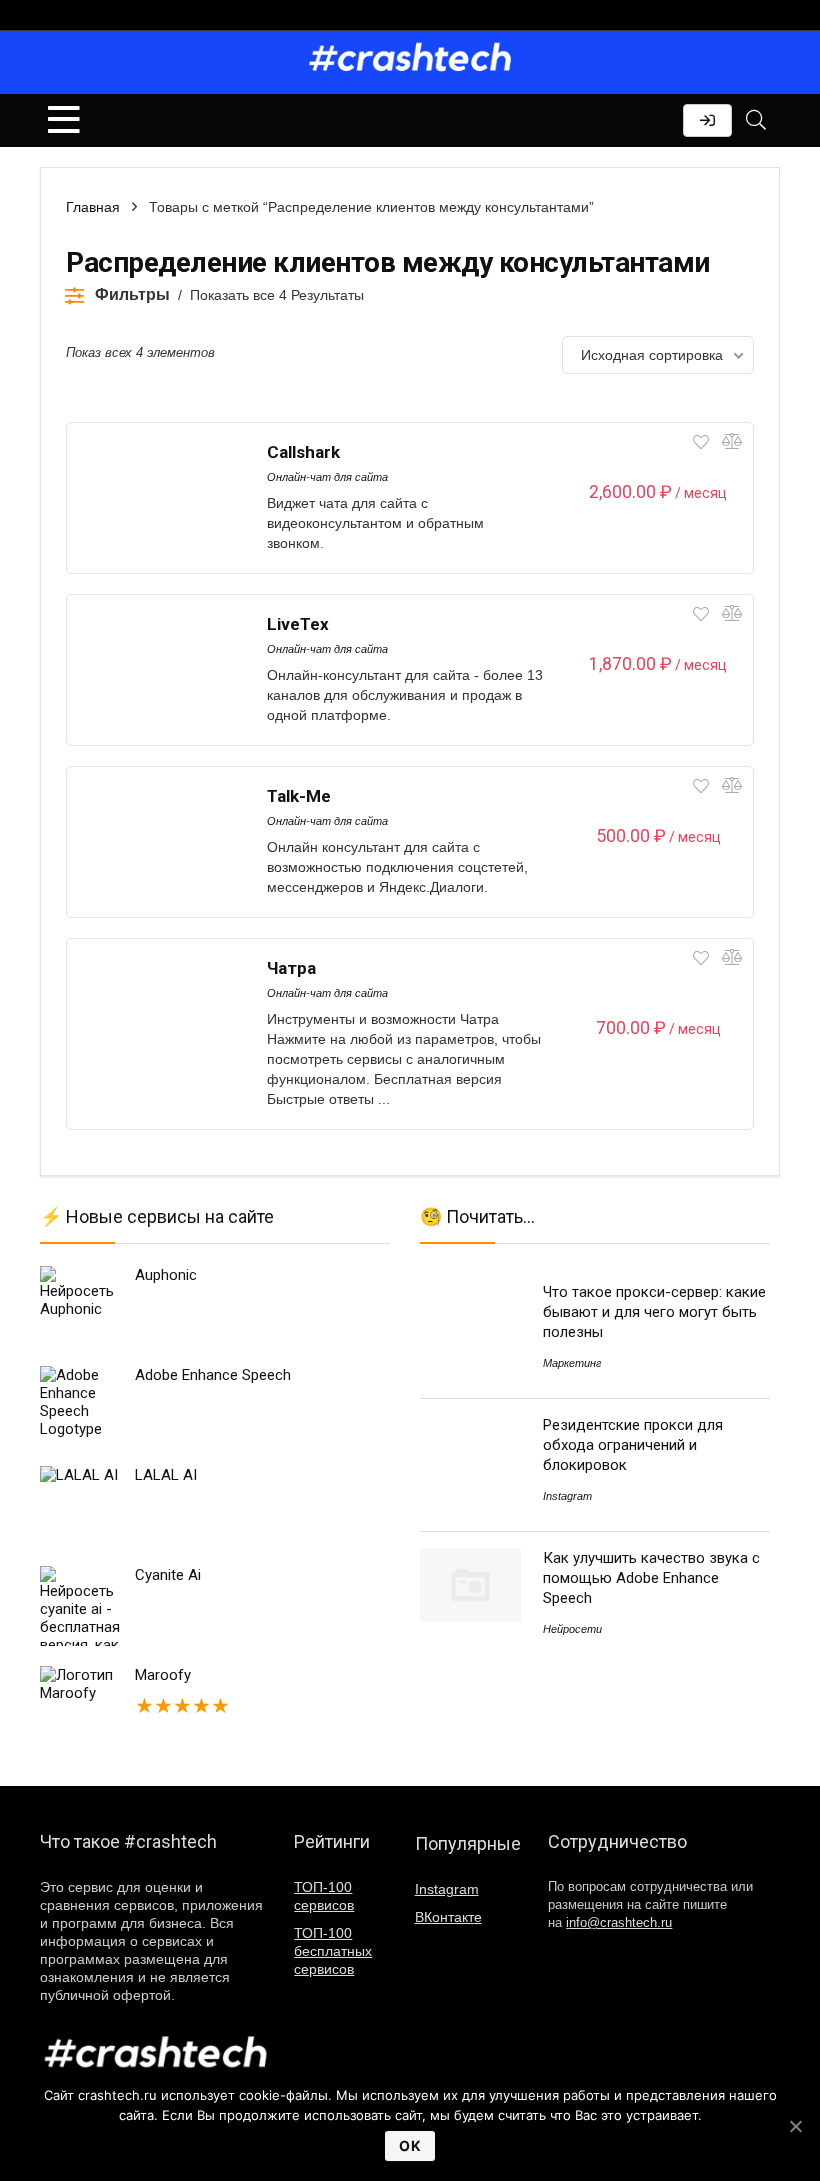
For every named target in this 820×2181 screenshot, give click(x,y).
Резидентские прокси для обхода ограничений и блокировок (633, 1445)
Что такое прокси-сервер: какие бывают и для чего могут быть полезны (654, 1312)
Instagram (567, 1496)
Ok (410, 2145)
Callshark (303, 452)
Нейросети (572, 1629)
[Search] (756, 120)
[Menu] (64, 120)
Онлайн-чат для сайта (327, 477)
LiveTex (298, 624)
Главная (93, 207)
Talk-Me (299, 796)
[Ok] (795, 2126)
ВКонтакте (448, 1917)
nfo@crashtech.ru (619, 1923)
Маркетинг (572, 1363)
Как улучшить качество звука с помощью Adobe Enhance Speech (651, 1578)
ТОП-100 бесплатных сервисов (333, 1951)
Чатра (291, 968)
